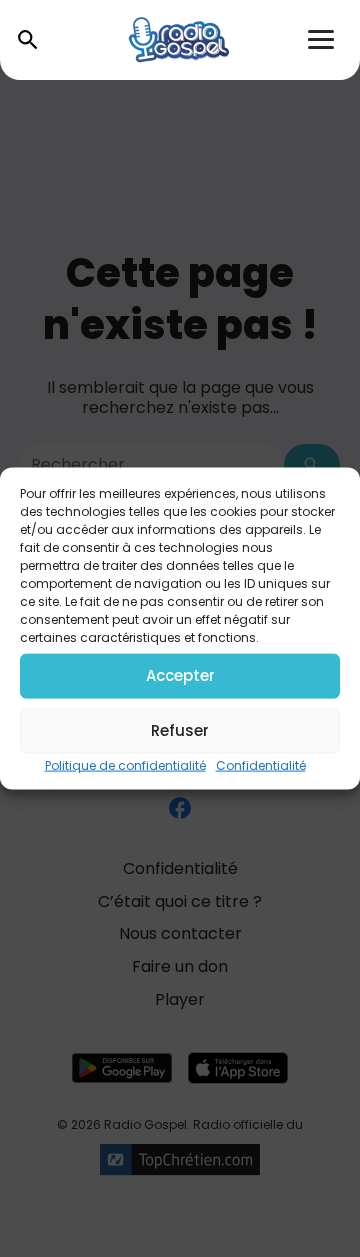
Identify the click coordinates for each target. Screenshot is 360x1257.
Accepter (180, 675)
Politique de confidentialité (125, 764)
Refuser (180, 730)
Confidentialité (261, 764)
